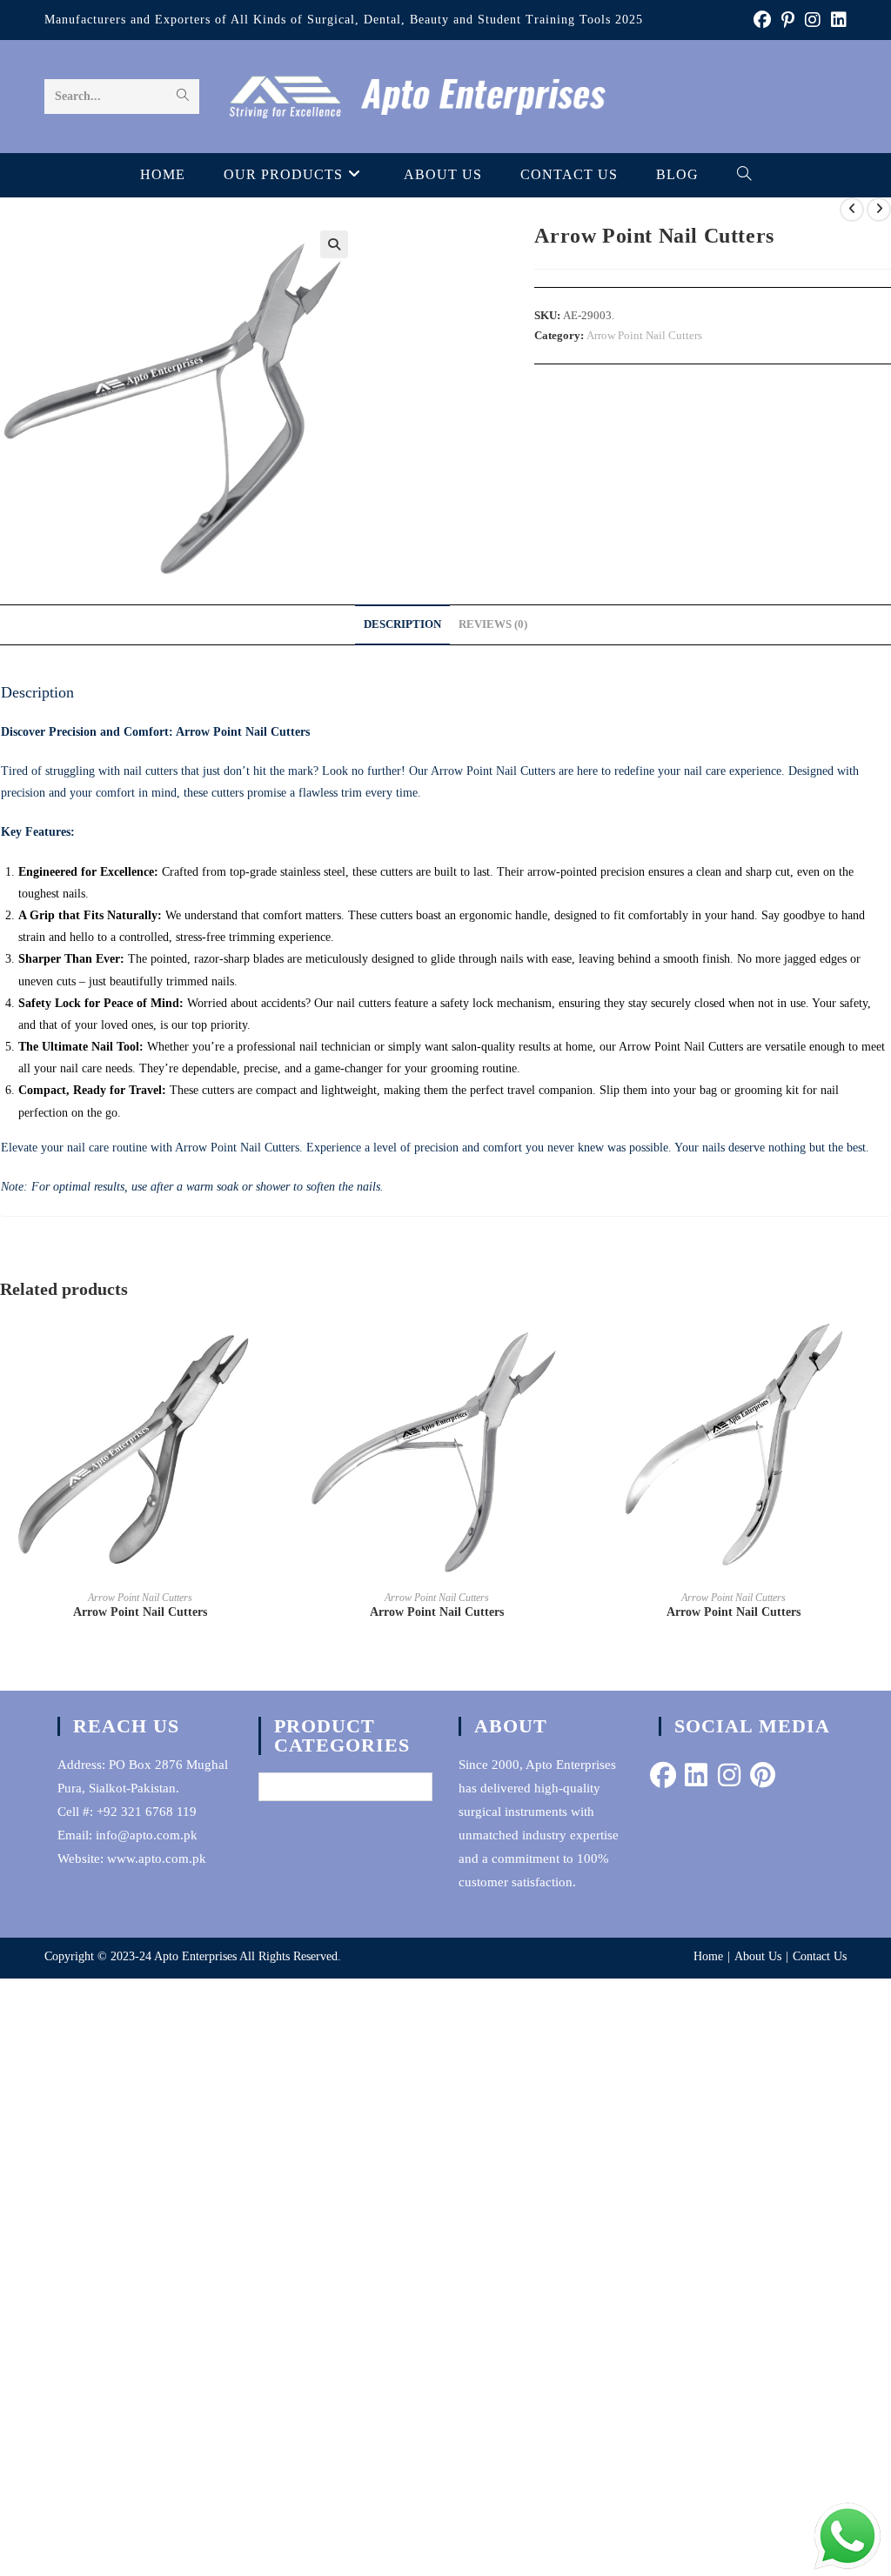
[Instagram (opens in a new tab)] (813, 20)
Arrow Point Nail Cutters (644, 335)
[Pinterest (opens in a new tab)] (788, 20)
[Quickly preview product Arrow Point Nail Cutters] (274, 1345)
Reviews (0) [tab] (493, 624)
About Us (758, 1956)
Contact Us (820, 1956)
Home (708, 1956)
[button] (334, 244)
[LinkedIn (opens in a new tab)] (836, 20)
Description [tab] (402, 624)
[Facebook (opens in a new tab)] (762, 20)
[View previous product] (852, 210)
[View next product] (879, 210)
